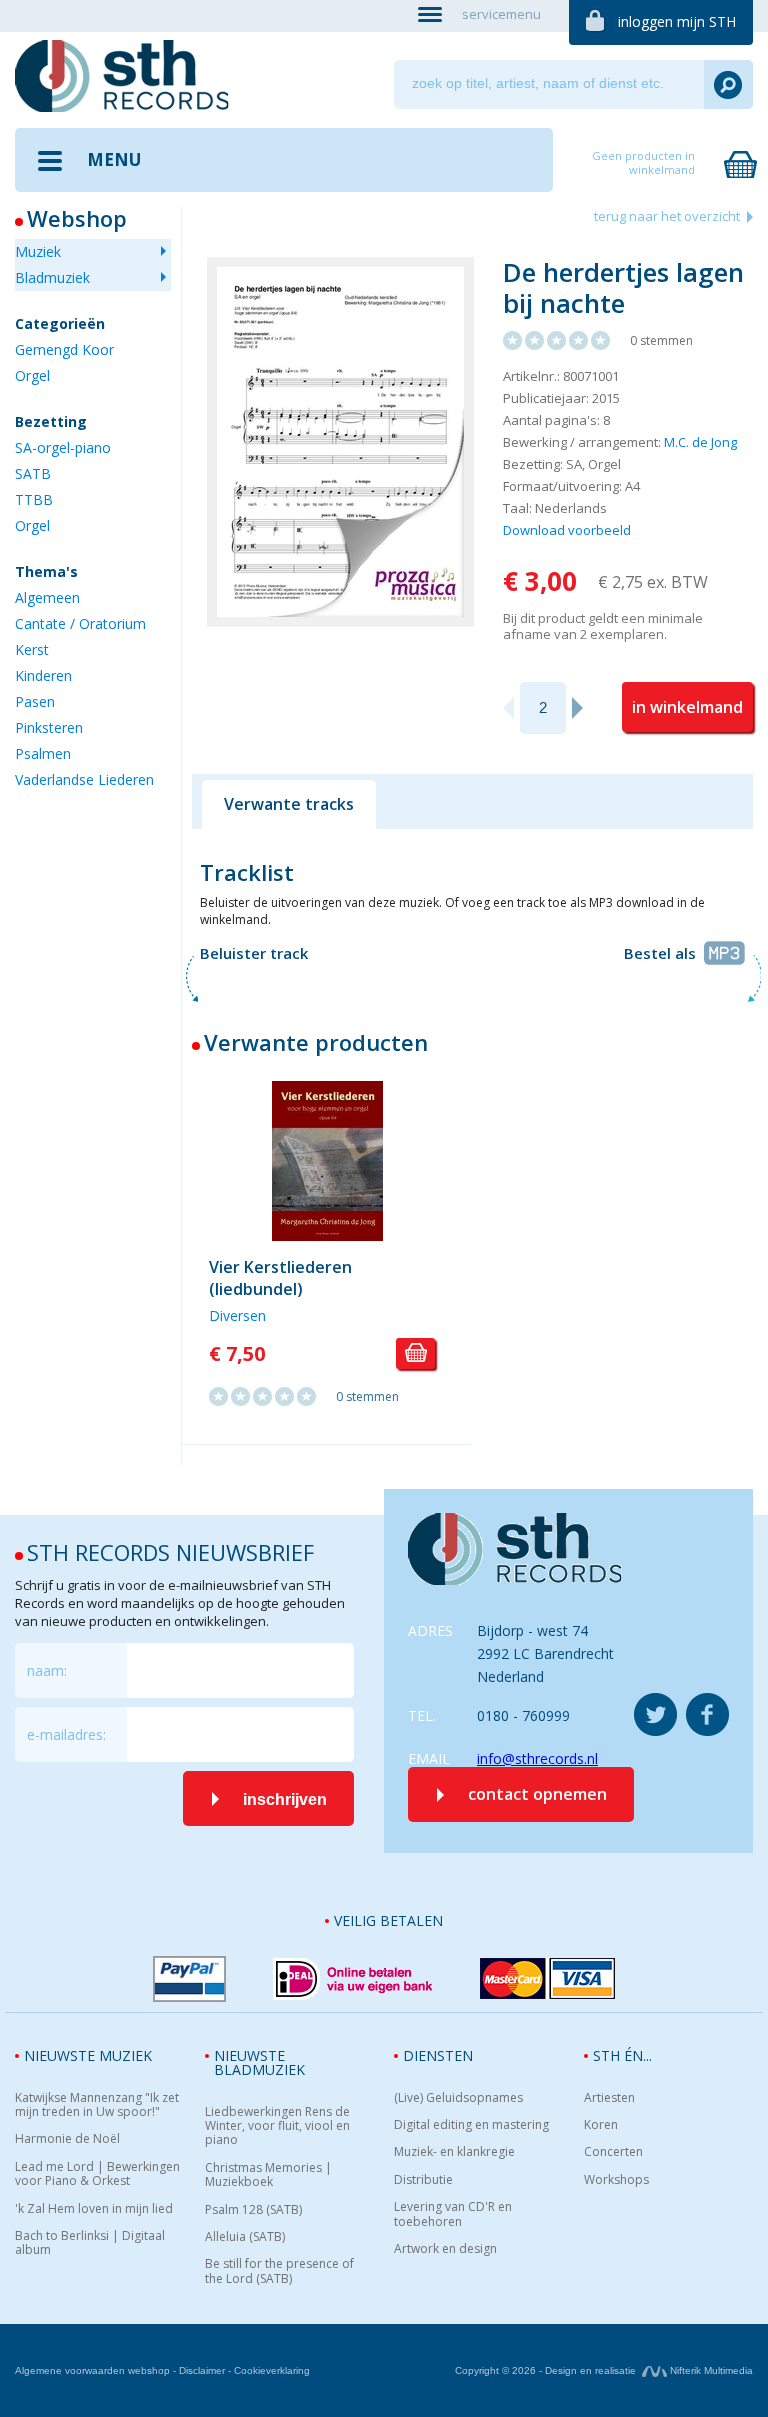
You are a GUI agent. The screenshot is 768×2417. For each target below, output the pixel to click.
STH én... (622, 2055)
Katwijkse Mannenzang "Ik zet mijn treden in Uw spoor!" (97, 2105)
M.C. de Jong (700, 442)
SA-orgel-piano (63, 447)
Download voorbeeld (567, 530)
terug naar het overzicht (667, 216)
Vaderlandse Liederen (84, 779)
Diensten (438, 2055)
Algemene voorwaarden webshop (92, 2370)
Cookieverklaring (272, 2370)
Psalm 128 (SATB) (253, 2210)
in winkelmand (687, 707)
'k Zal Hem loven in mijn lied (94, 2209)
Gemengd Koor (64, 349)
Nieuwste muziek (88, 2055)
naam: (47, 1670)
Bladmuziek (52, 277)
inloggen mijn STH (677, 21)
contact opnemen (537, 1794)
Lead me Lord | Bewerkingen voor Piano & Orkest (97, 2174)
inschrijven (285, 1799)
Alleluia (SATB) (245, 2237)
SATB (33, 473)
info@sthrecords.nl (537, 1758)
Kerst (32, 649)
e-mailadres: (66, 1734)
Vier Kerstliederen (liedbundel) (280, 1278)
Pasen (35, 701)
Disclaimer (202, 2370)
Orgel (32, 375)
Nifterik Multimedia (710, 2370)
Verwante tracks (289, 804)
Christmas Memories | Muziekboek (268, 2175)
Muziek (38, 251)
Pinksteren (49, 727)
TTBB (34, 499)
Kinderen (43, 675)
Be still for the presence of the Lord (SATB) (279, 2271)
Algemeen (47, 597)
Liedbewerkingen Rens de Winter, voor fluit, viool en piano (277, 2126)
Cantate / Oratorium (80, 623)
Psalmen (43, 753)
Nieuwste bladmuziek (259, 2062)
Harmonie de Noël (67, 2139)
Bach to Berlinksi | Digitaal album (90, 2243)
